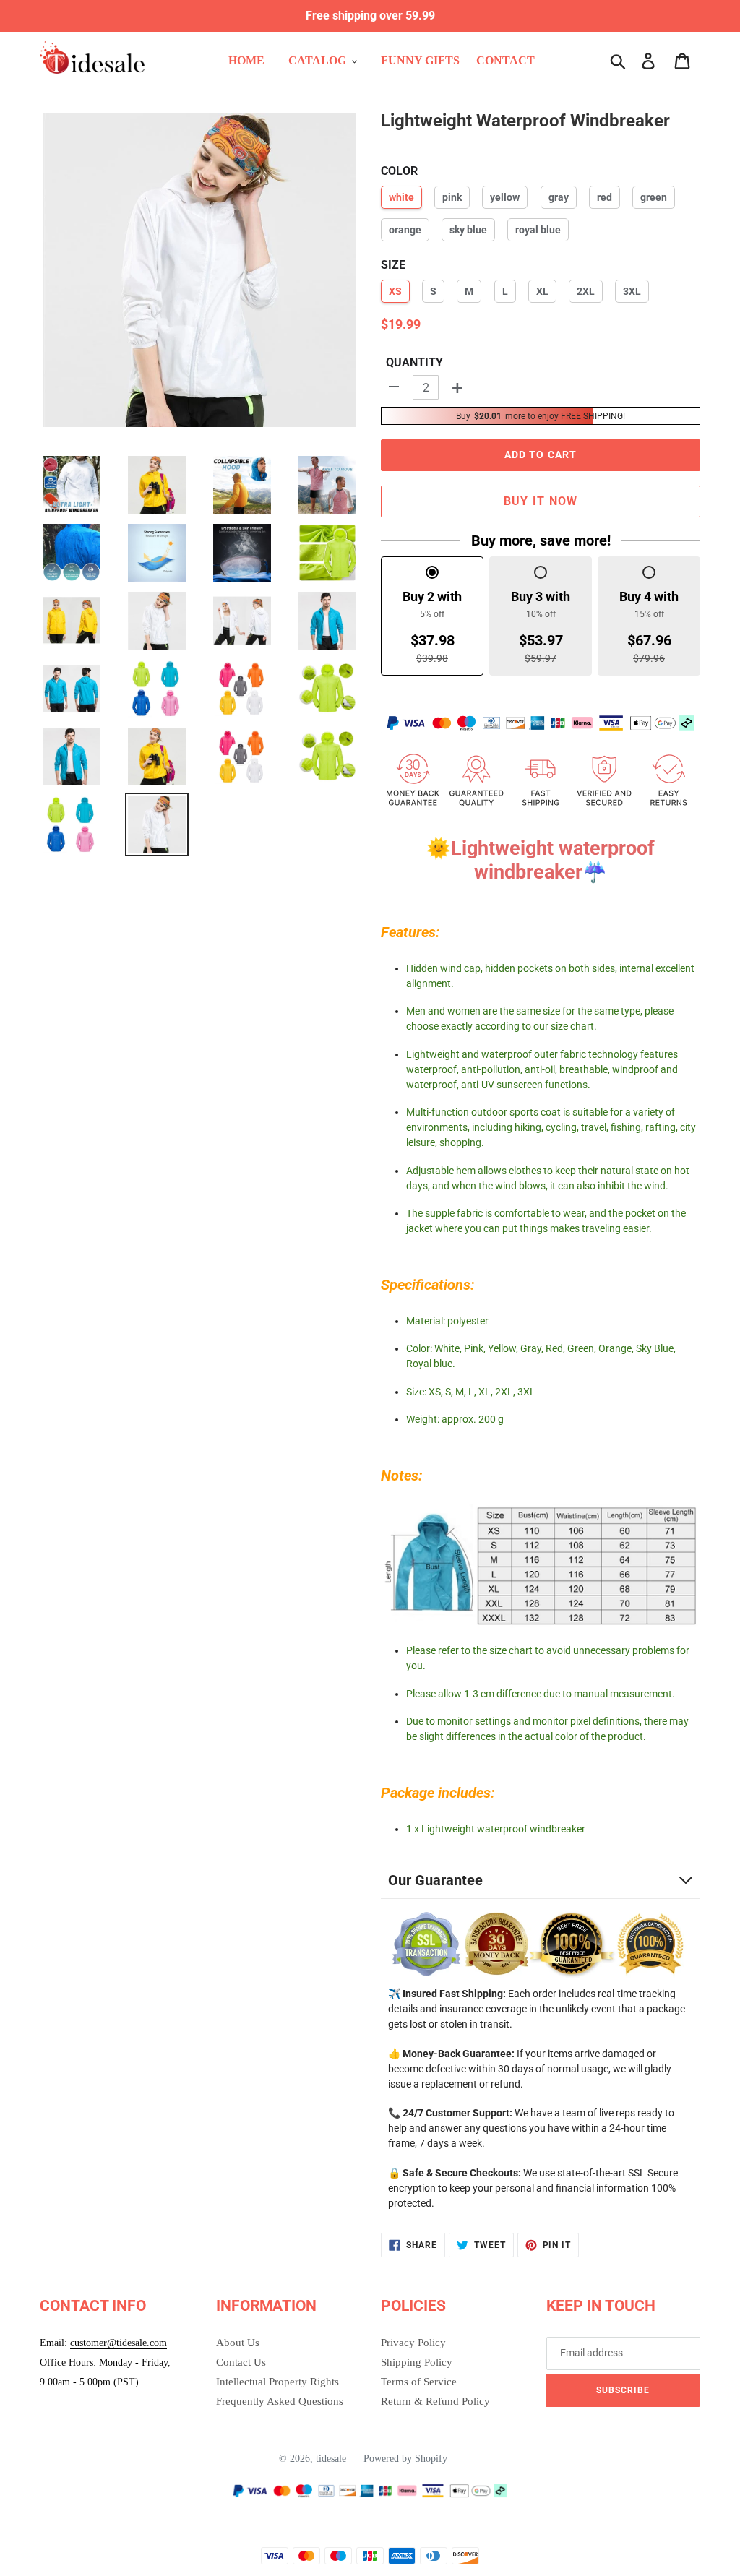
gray (559, 197)
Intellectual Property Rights (277, 2382)
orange (405, 230)
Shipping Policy (417, 2362)
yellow (505, 197)
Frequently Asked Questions (280, 2401)
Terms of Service (419, 2382)
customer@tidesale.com (119, 2343)
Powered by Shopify (405, 2459)
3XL (632, 291)
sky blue (468, 230)
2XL (586, 291)
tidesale (331, 2459)
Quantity (414, 362)
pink (452, 197)
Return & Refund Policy (435, 2401)
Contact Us (241, 2362)
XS (395, 291)
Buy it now (541, 501)
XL (542, 291)
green (654, 197)
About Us (238, 2343)
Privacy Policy (413, 2343)
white (401, 197)
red (605, 197)
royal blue (538, 230)
